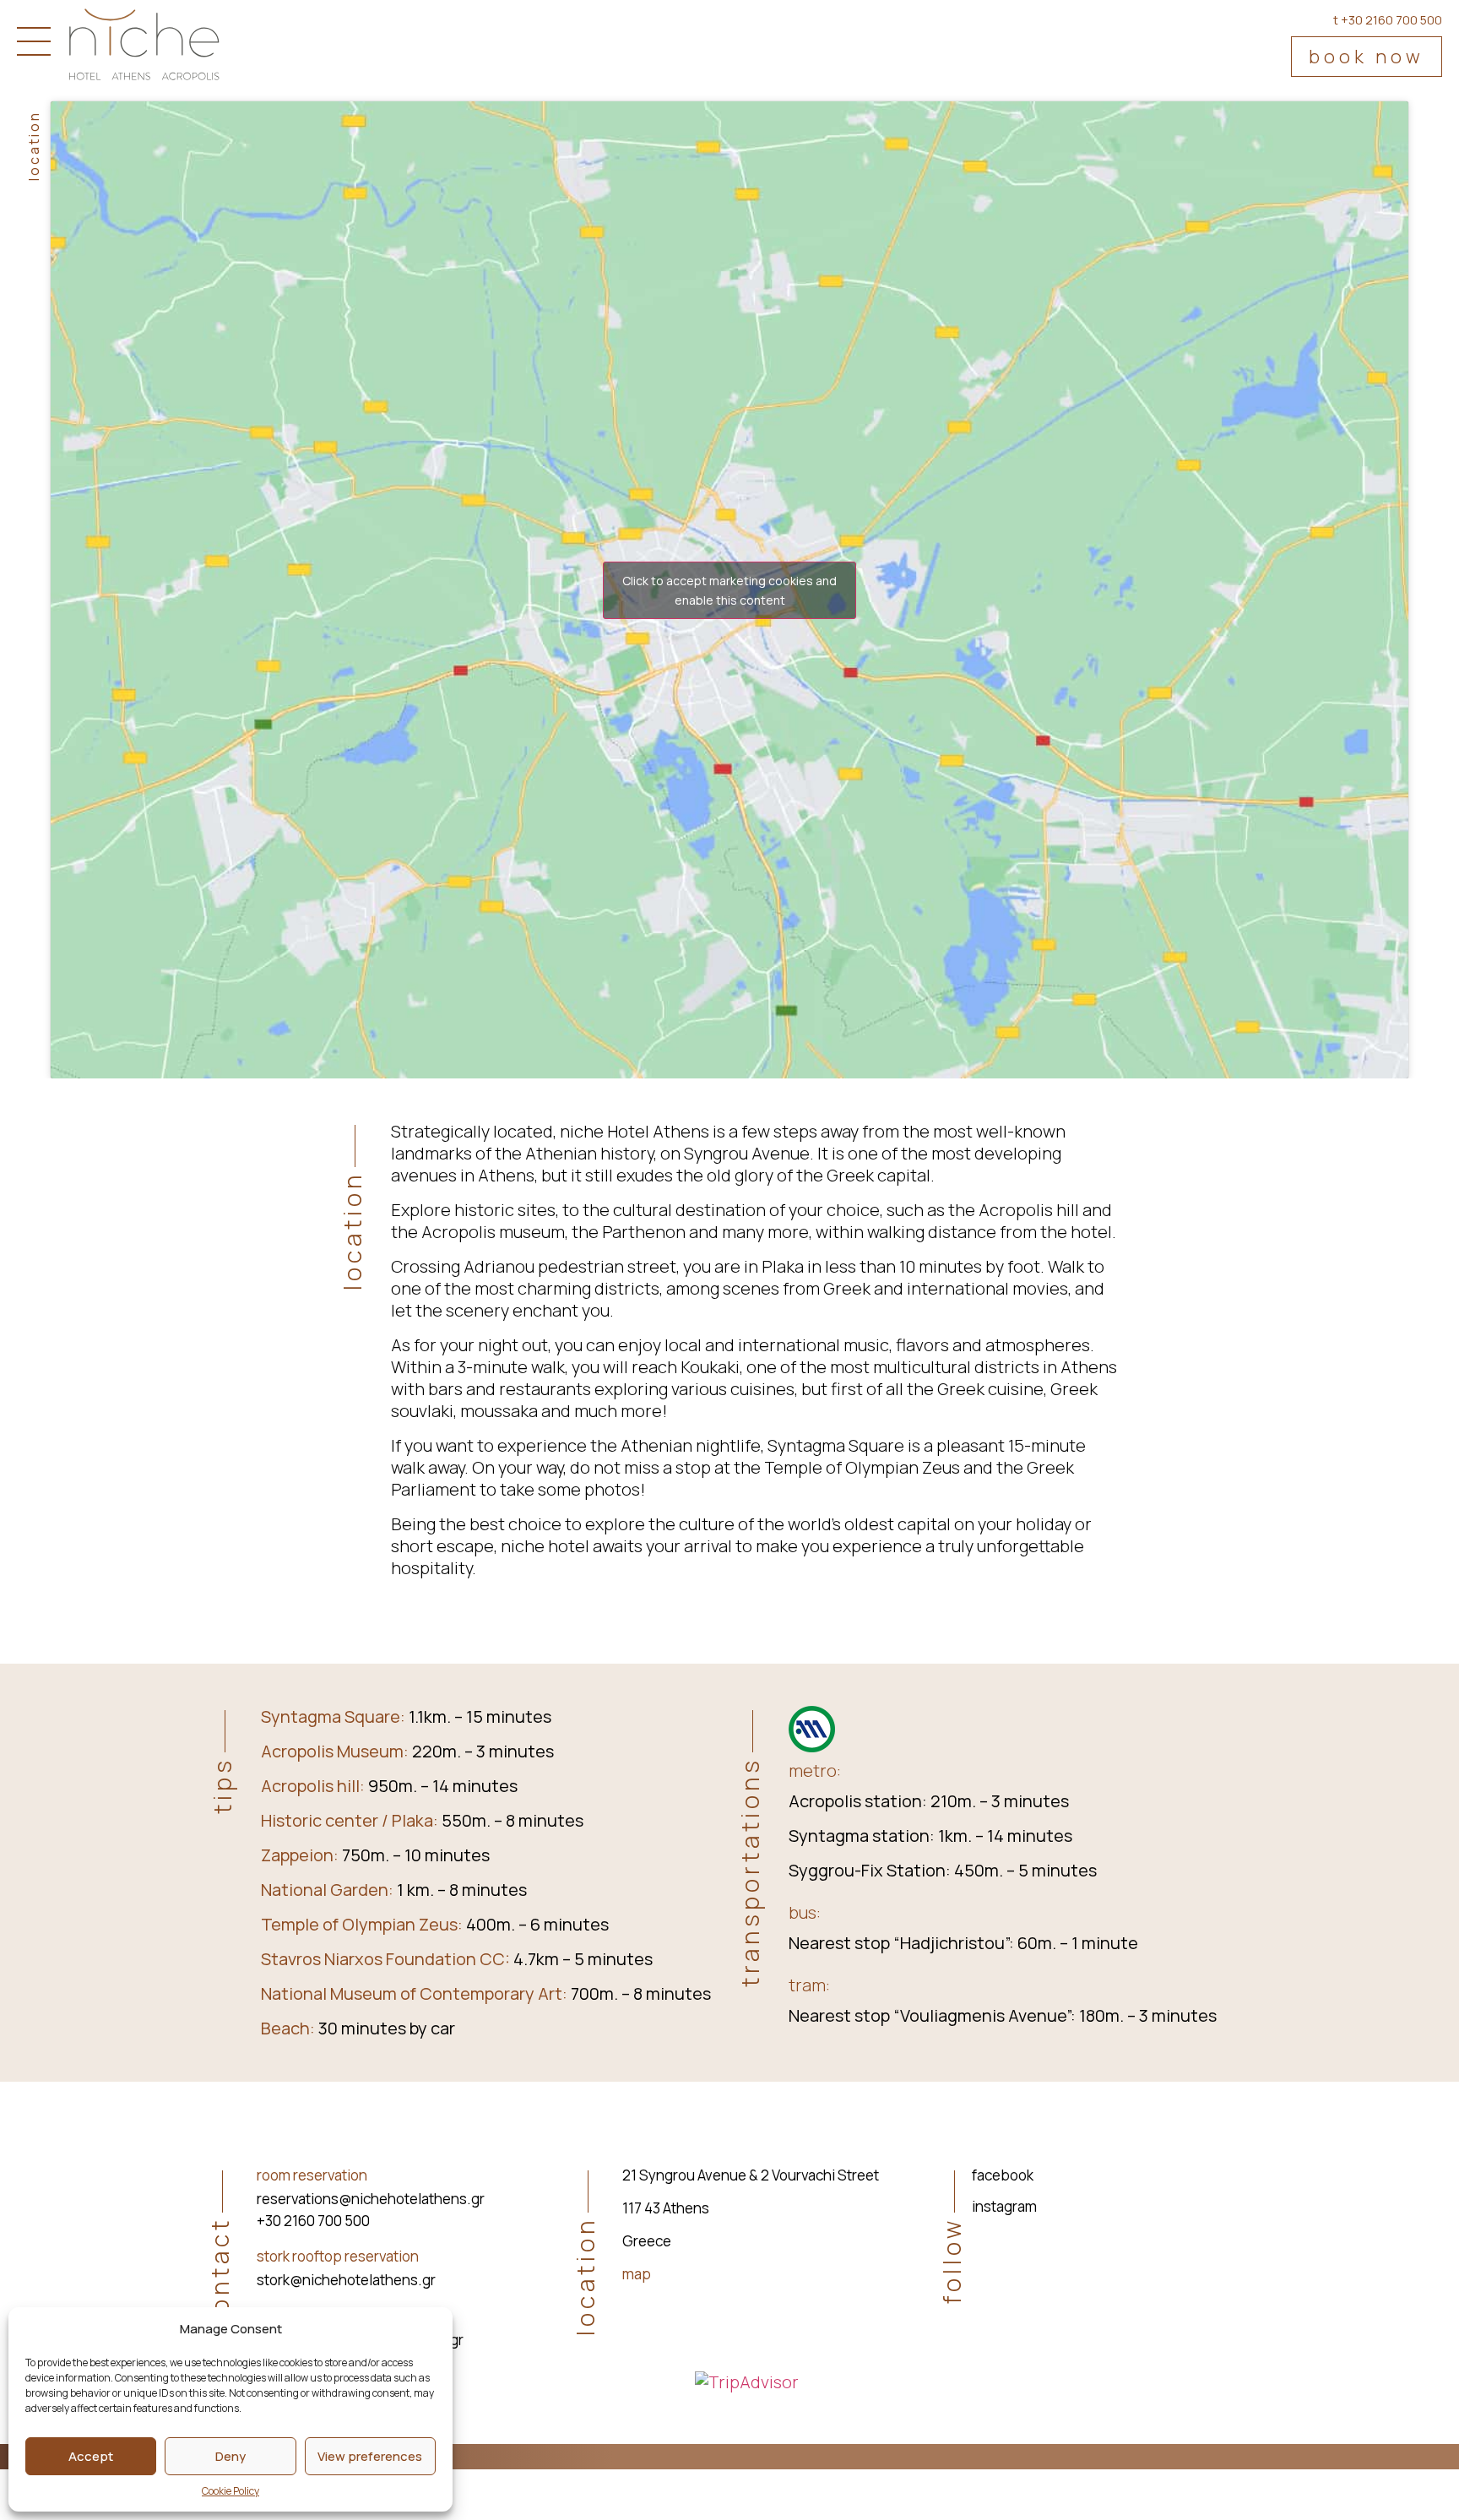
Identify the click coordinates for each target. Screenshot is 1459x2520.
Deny (231, 2456)
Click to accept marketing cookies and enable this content (729, 590)
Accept (91, 2456)
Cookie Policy (231, 2491)
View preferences (370, 2456)
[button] (1367, 57)
